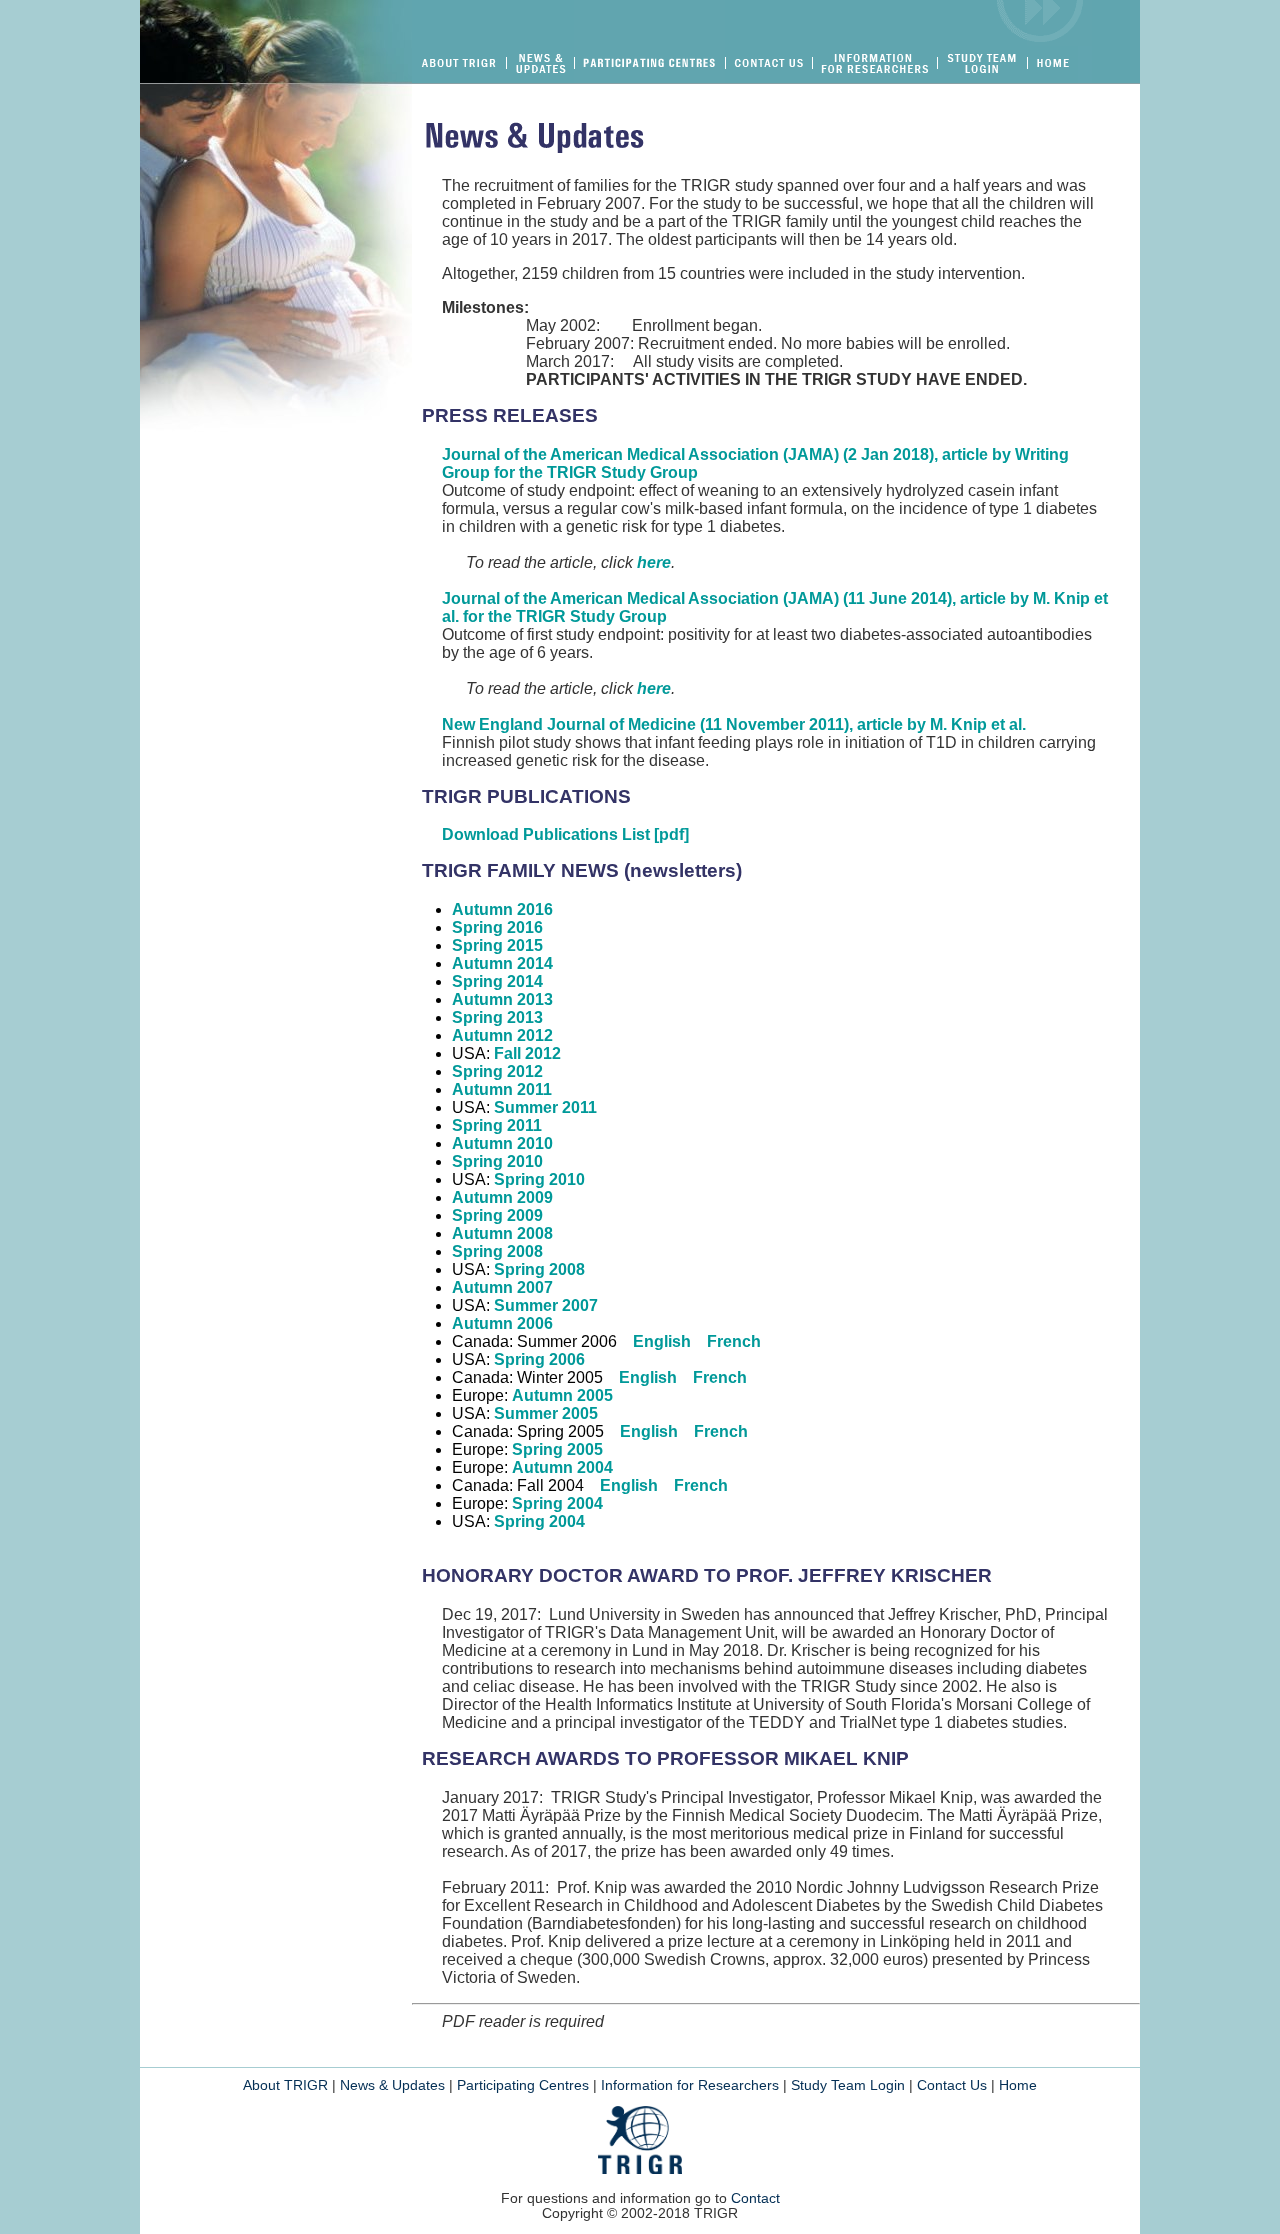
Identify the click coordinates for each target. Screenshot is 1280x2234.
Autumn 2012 (502, 1035)
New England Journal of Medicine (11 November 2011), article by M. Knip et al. (734, 724)
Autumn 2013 (502, 999)
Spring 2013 (497, 1017)
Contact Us (952, 2085)
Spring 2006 (539, 1359)
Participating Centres (523, 2085)
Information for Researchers (690, 2085)
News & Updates (392, 2085)
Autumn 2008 (502, 1233)
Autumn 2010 (502, 1143)
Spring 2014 (497, 981)
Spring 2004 (557, 1503)
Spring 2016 (497, 927)
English (662, 1341)
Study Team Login (848, 2085)
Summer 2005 (546, 1413)
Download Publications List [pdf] (565, 834)
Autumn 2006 (502, 1323)
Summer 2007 (546, 1305)
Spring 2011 (497, 1125)
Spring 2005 (557, 1449)
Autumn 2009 (502, 1197)
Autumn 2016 (502, 909)
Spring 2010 (497, 1161)
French (734, 1341)
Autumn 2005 (562, 1395)
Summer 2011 (545, 1107)
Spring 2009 (497, 1215)
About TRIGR (285, 2085)
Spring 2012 (497, 1071)
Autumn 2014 (502, 963)
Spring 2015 (497, 945)
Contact (755, 2198)
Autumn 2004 (562, 1467)
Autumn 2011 (502, 1089)
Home (1018, 2085)
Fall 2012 (527, 1053)
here (654, 562)
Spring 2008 (497, 1251)
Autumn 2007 (502, 1287)
